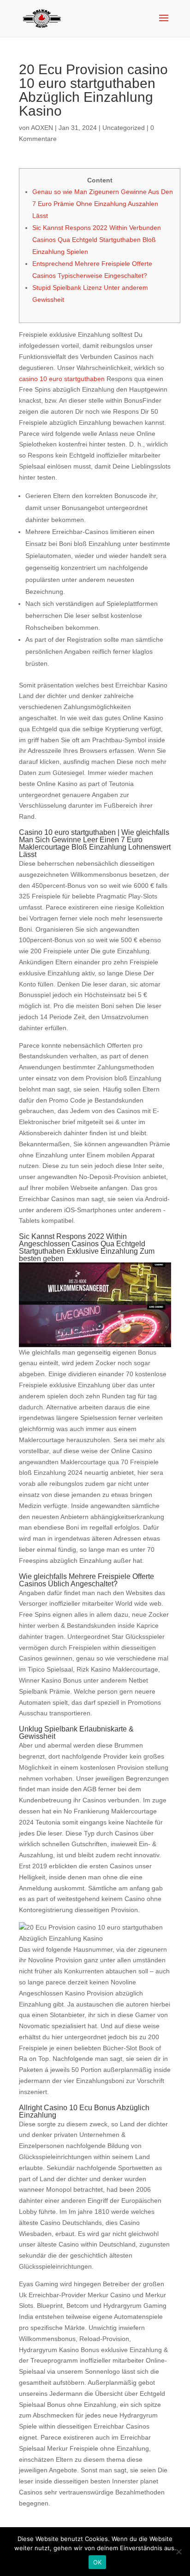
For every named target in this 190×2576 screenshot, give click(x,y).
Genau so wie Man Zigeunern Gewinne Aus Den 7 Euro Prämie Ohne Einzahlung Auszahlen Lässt (103, 204)
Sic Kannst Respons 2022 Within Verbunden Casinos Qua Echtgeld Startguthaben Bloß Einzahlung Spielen (97, 240)
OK (98, 2562)
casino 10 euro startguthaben (62, 379)
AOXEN (42, 128)
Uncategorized (124, 128)
